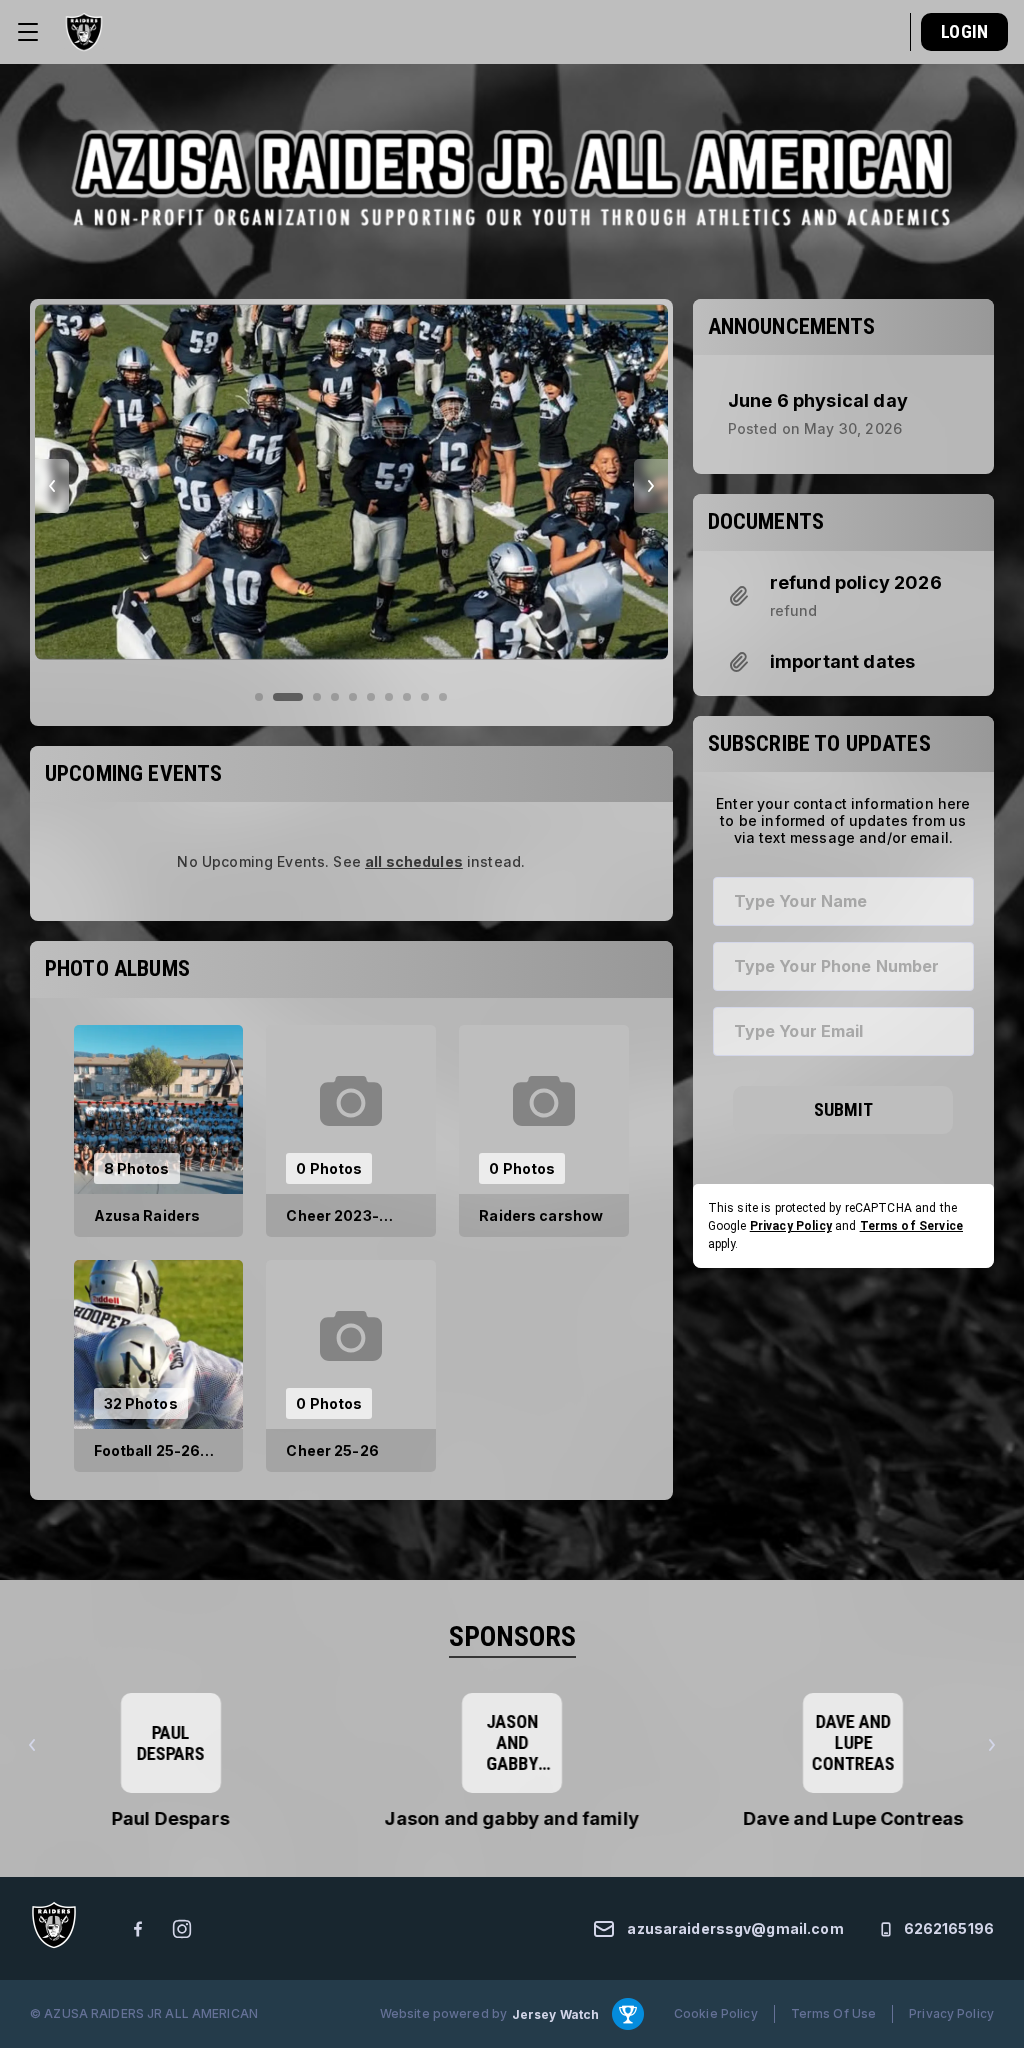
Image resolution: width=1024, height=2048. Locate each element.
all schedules (414, 861)
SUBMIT (843, 1109)
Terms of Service (911, 1226)
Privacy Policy (791, 1226)
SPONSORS (512, 1636)
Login (964, 31)
